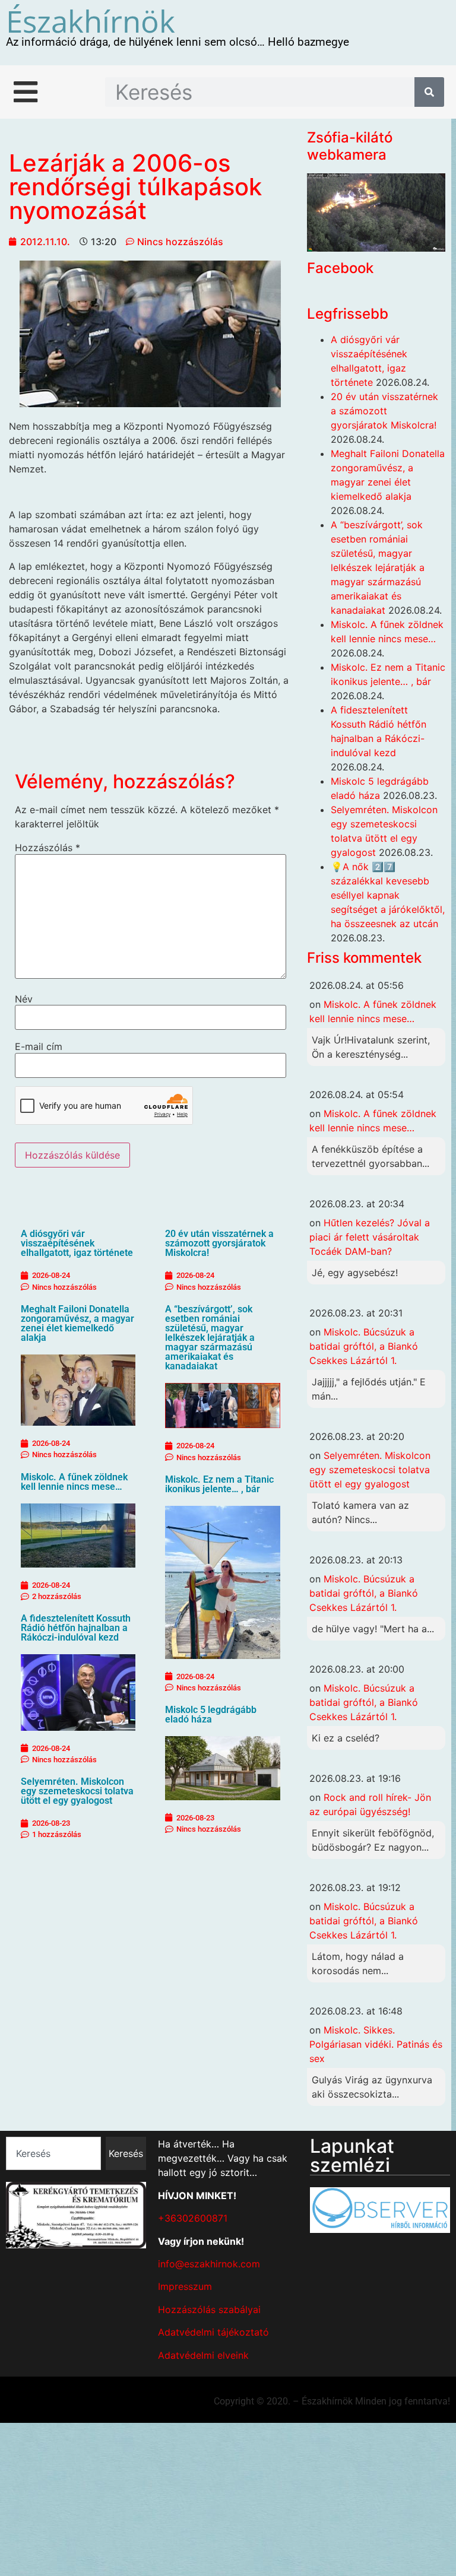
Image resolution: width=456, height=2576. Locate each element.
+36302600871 (193, 2218)
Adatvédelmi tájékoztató (213, 2332)
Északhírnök (91, 21)
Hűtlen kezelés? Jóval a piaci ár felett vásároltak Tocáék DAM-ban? (370, 1237)
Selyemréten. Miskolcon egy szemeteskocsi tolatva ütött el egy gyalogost (77, 1791)
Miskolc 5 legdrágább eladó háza (211, 1714)
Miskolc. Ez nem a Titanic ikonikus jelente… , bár (219, 1484)
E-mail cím (39, 1046)
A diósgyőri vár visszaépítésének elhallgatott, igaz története (77, 1243)
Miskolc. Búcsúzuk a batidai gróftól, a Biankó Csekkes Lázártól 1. (364, 1346)
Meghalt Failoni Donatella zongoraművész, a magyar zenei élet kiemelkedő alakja (77, 1323)
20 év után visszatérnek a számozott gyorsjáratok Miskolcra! (219, 1243)
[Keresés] (429, 92)
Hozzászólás (47, 848)
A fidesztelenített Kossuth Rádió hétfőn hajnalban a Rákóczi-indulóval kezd (76, 1628)
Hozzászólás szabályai (209, 2309)
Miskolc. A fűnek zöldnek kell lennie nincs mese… (74, 1482)
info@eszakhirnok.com (209, 2264)
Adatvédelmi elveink (203, 2355)
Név (24, 999)
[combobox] (53, 2153)
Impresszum (185, 2286)
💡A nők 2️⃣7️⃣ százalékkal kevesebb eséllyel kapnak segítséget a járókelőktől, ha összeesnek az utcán (388, 895)
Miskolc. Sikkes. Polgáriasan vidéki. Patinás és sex (376, 2044)
